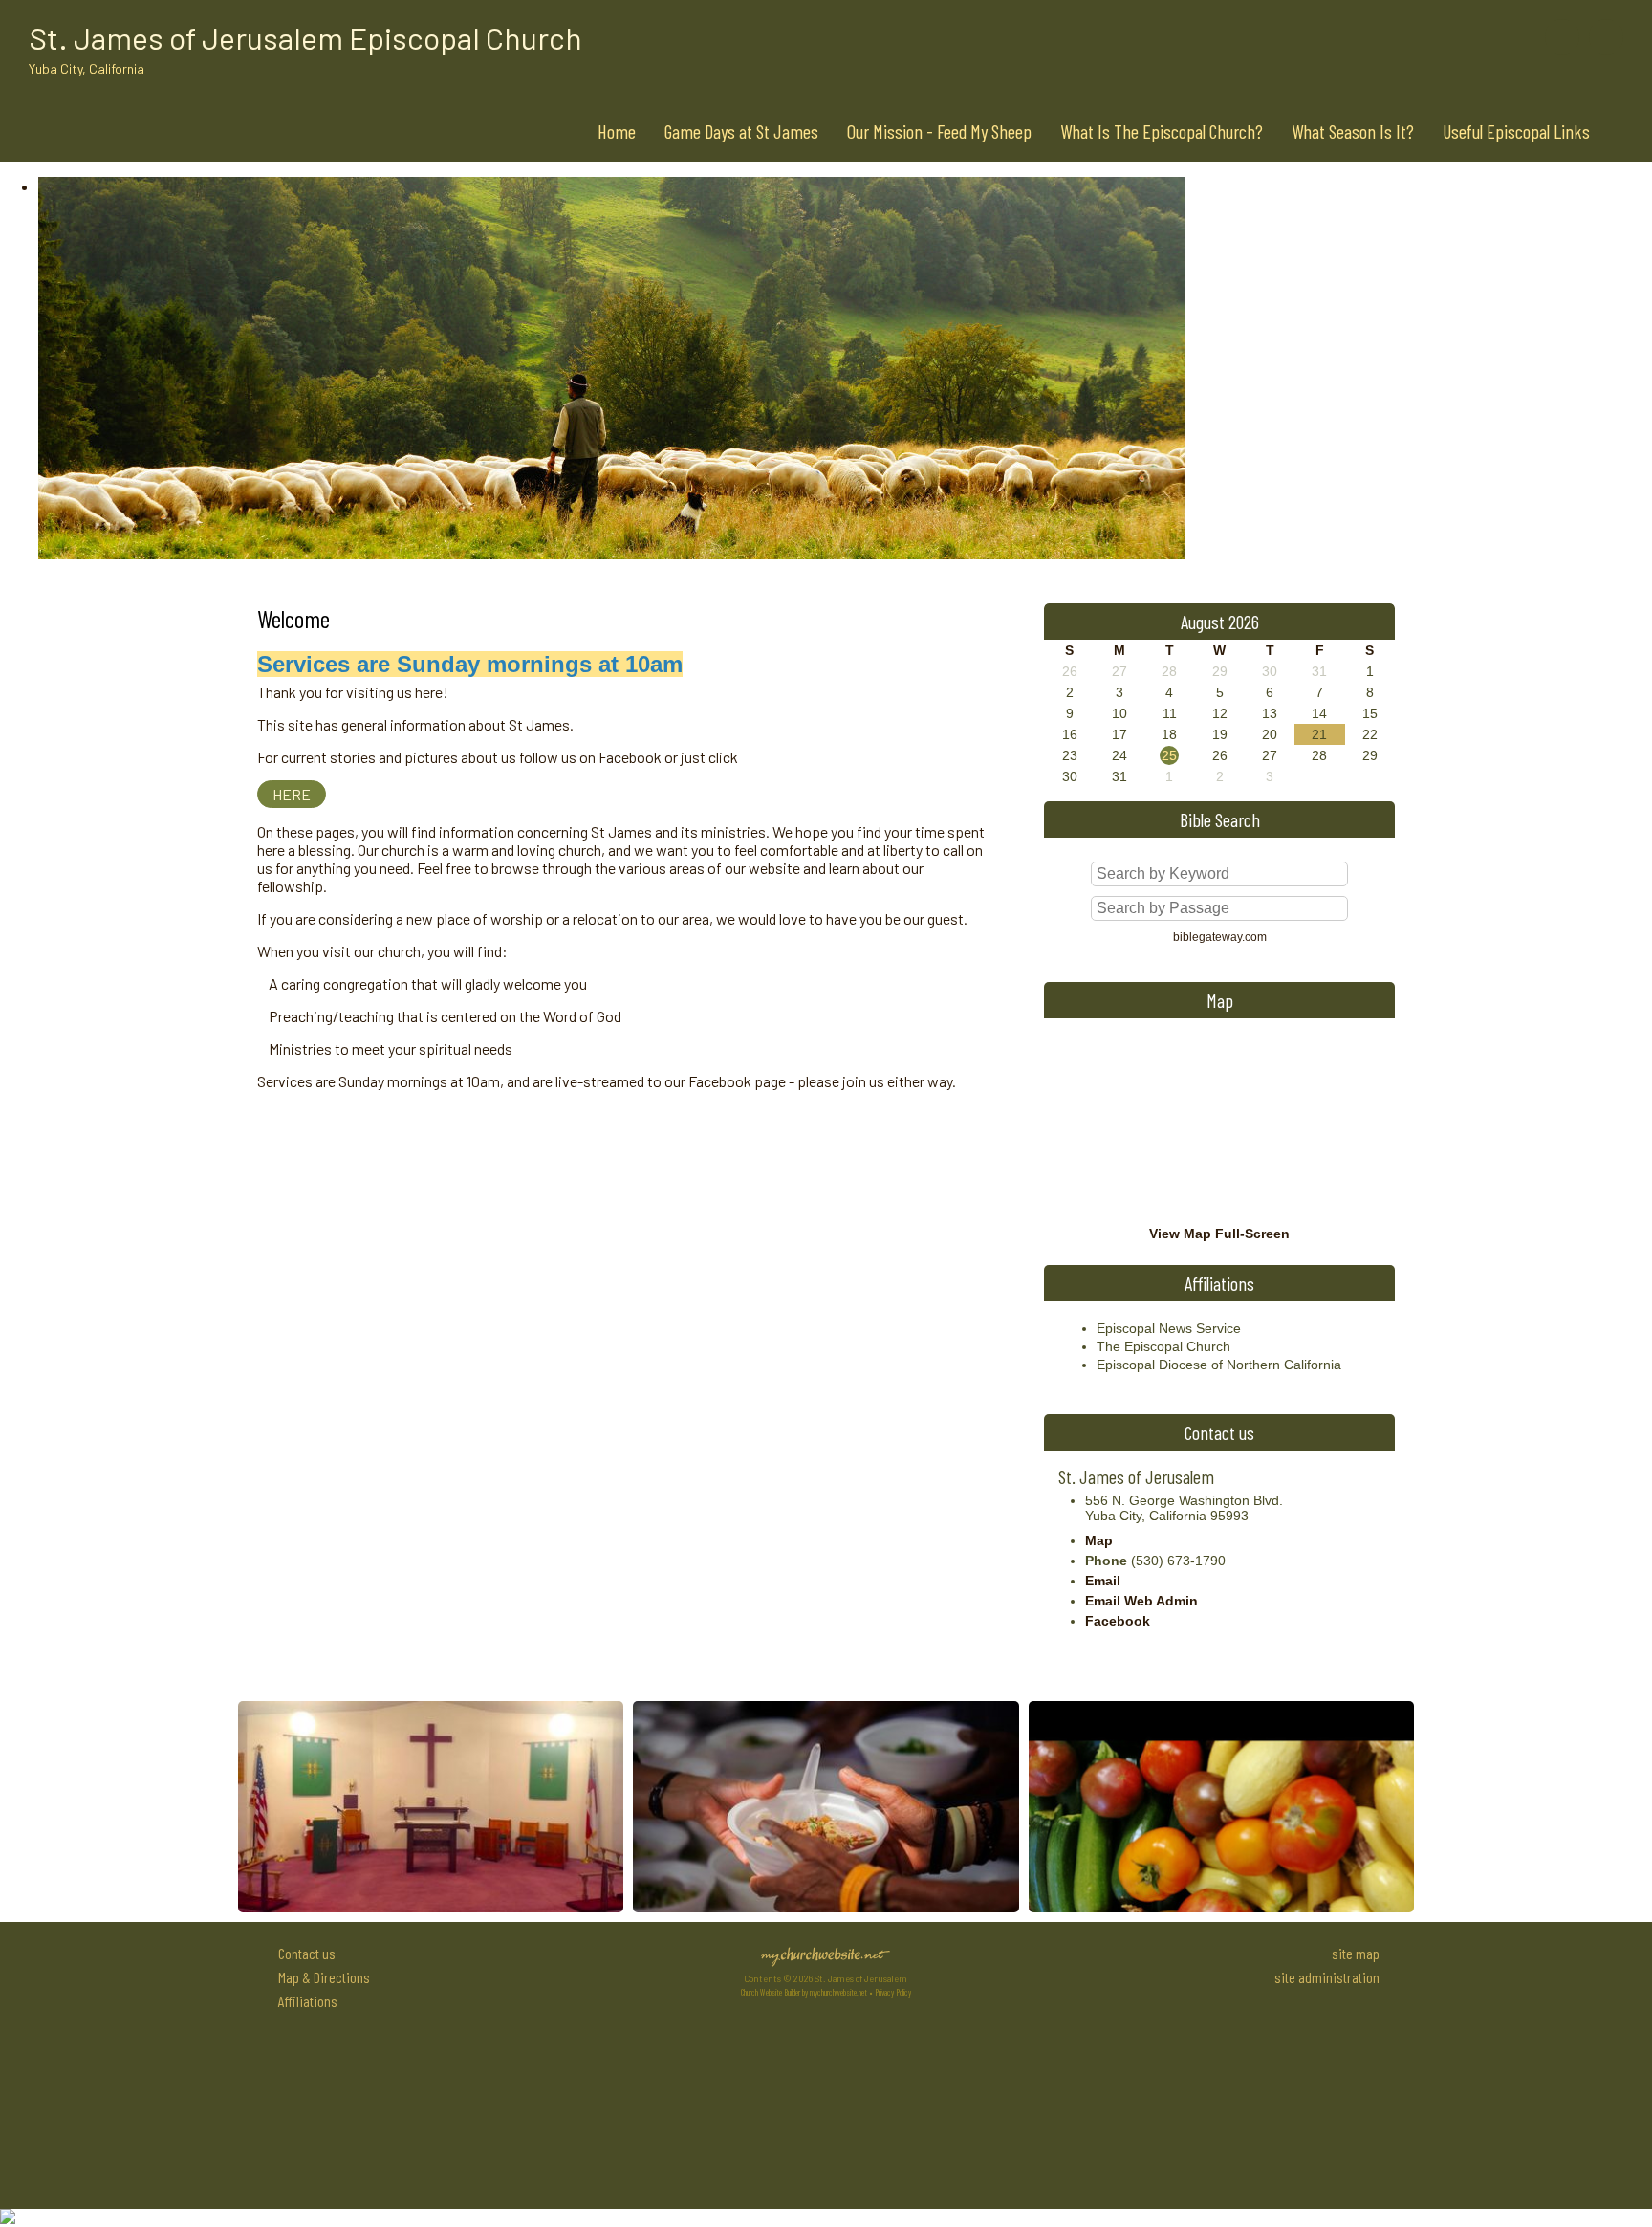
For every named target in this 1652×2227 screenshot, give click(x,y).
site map (1356, 1953)
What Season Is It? (1353, 131)
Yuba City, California (87, 68)
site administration (1327, 1977)
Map (1099, 1540)
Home (617, 131)
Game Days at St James (741, 131)
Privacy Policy (893, 1992)
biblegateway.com (1220, 937)
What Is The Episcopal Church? (1162, 131)
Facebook (1118, 1621)
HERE (292, 794)
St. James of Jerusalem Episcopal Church (305, 37)
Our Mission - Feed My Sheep (939, 131)
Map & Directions (321, 1977)
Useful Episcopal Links (1516, 131)
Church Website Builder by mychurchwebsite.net (804, 1992)
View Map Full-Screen (1219, 1234)
